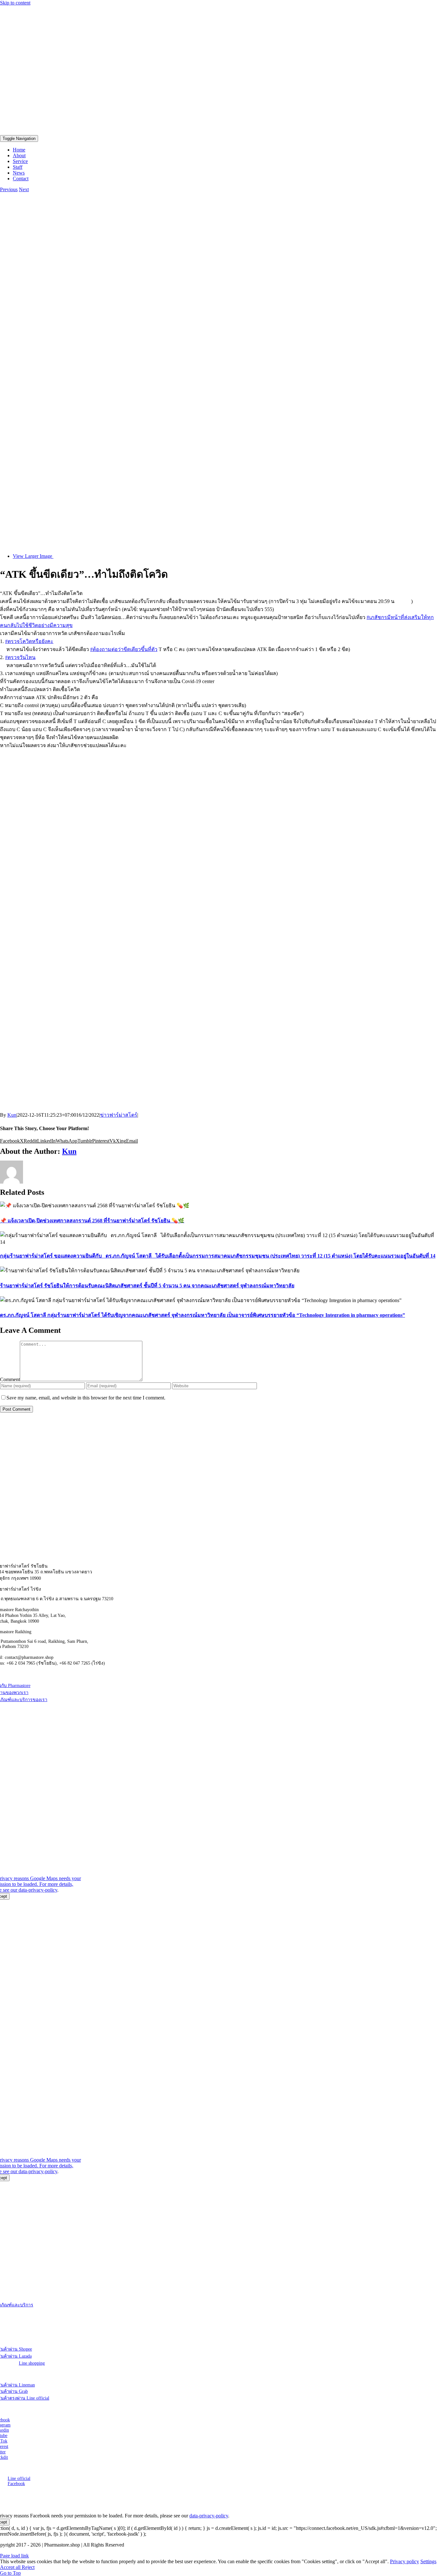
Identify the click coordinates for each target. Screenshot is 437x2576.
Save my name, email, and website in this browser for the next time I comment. (86, 1398)
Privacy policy (405, 2561)
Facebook (16, 2484)
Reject (28, 2567)
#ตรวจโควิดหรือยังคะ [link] (29, 641)
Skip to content (15, 3)
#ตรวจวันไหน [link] (20, 657)
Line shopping (32, 2363)
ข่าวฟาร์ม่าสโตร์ (119, 1115)
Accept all (11, 2567)
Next (24, 189)
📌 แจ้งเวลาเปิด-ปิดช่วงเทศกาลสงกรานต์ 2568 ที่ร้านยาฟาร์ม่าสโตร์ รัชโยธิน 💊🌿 (92, 1221)
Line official (19, 2478)
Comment (10, 1379)
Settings (428, 2561)
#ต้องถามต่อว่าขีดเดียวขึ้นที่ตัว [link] (124, 649)
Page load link (14, 2556)
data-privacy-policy (38, 1890)
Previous (9, 189)
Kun (12, 1115)
